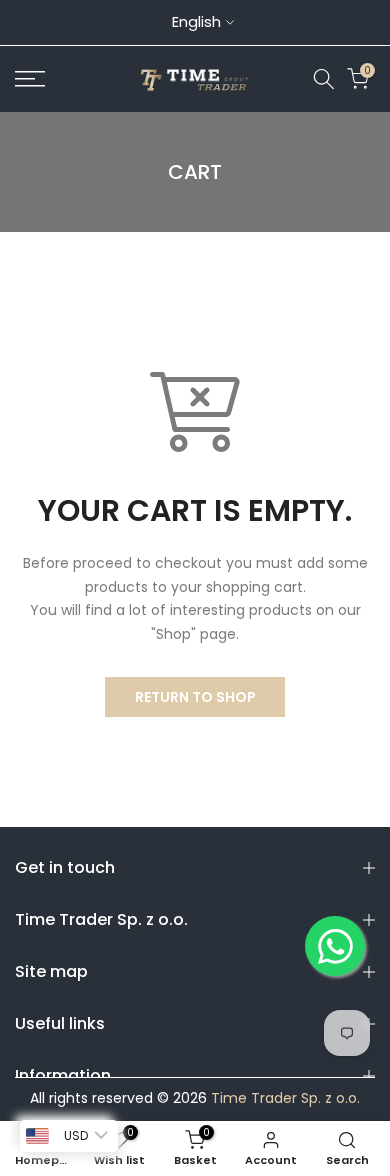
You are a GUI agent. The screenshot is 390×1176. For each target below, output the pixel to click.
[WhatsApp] (335, 946)
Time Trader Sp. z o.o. (285, 1098)
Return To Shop (195, 697)
